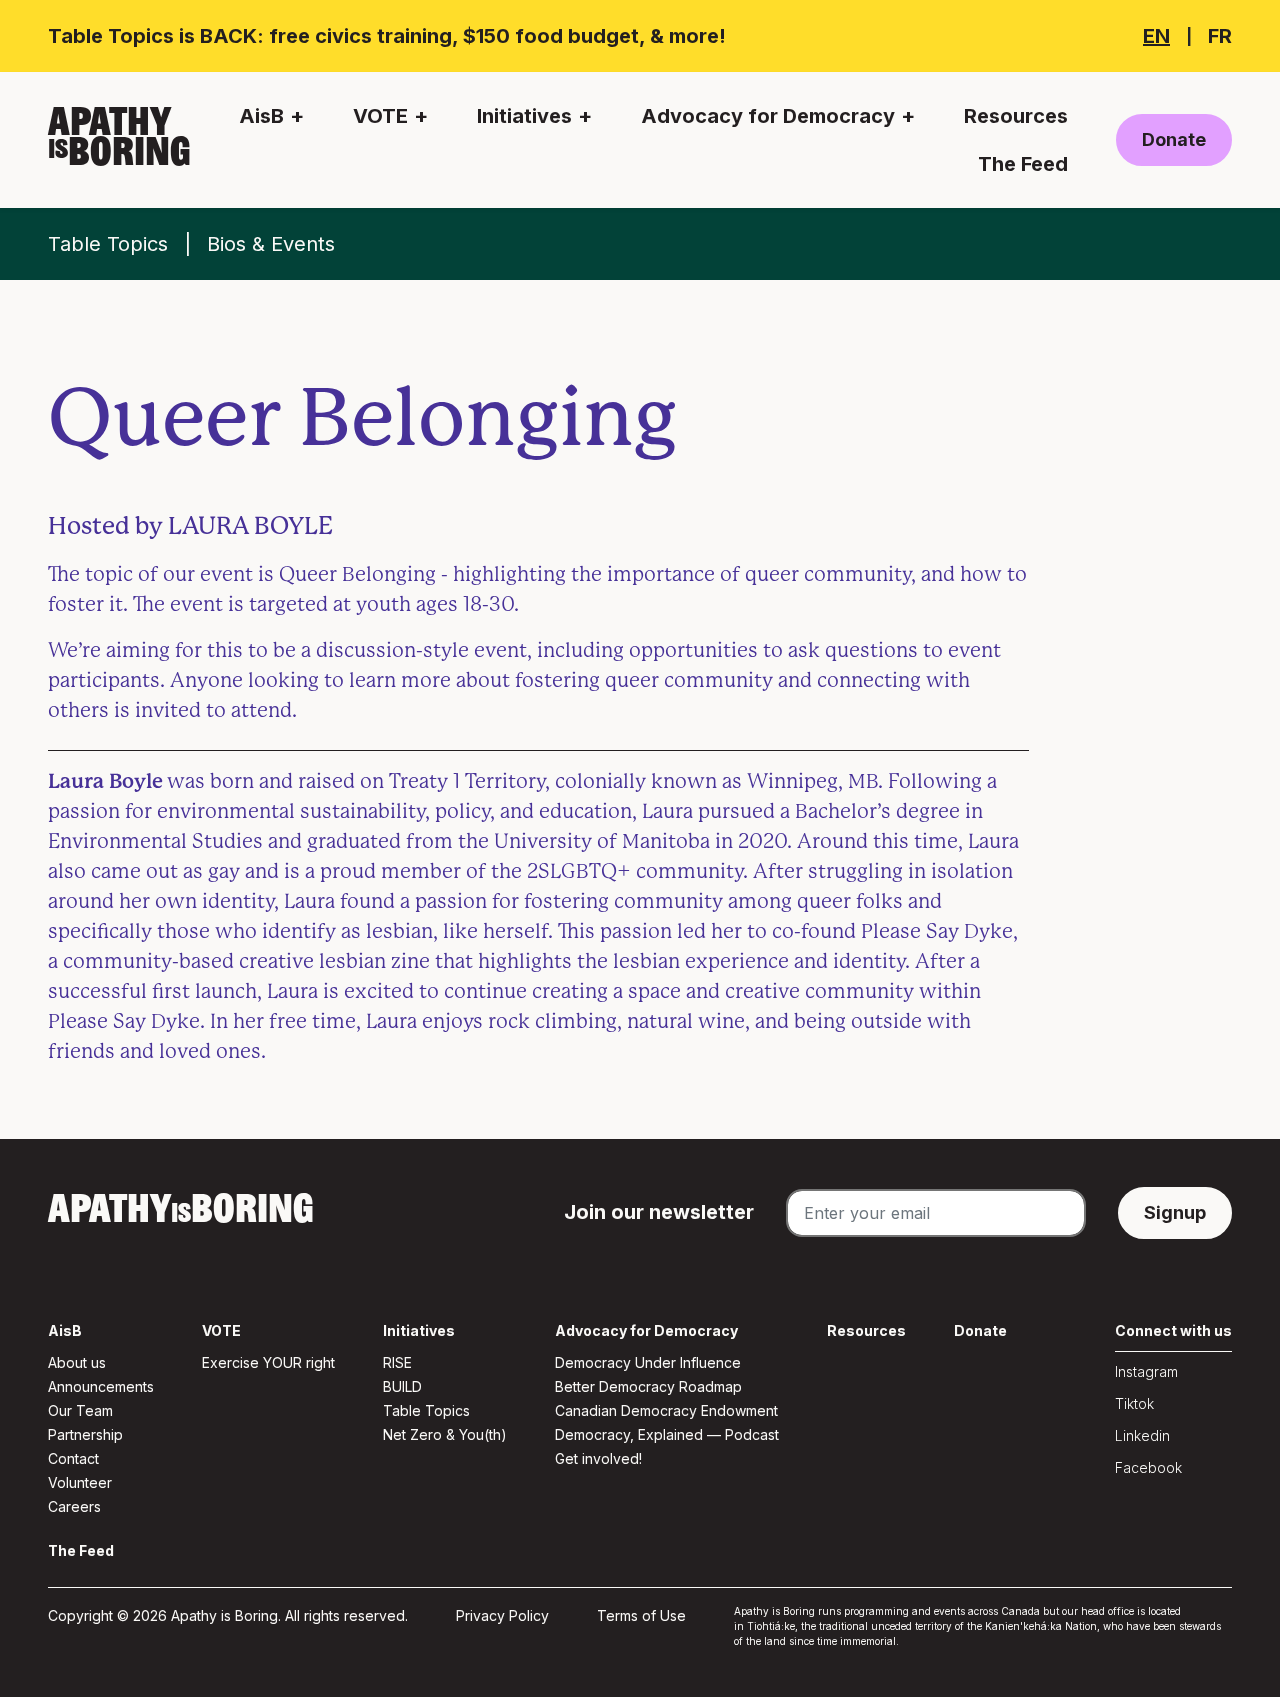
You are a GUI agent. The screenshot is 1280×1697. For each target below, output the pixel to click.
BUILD (402, 1386)
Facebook (1148, 1467)
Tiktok (1134, 1403)
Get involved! (598, 1458)
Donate (1174, 139)
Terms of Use (641, 1615)
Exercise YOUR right (268, 1362)
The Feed (1023, 164)
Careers (74, 1506)
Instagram (1146, 1371)
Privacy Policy (502, 1615)
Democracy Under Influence (648, 1362)
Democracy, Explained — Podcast (667, 1434)
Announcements (101, 1386)
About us (77, 1362)
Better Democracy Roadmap (648, 1386)
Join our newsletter (659, 1212)
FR (1220, 36)
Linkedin (1142, 1435)
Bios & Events (271, 244)
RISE (397, 1362)
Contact (73, 1458)
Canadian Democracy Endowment (666, 1410)
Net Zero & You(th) (445, 1434)
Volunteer (80, 1482)
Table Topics (108, 244)
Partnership (85, 1434)
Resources (1016, 116)
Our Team (80, 1410)
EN (1156, 36)
